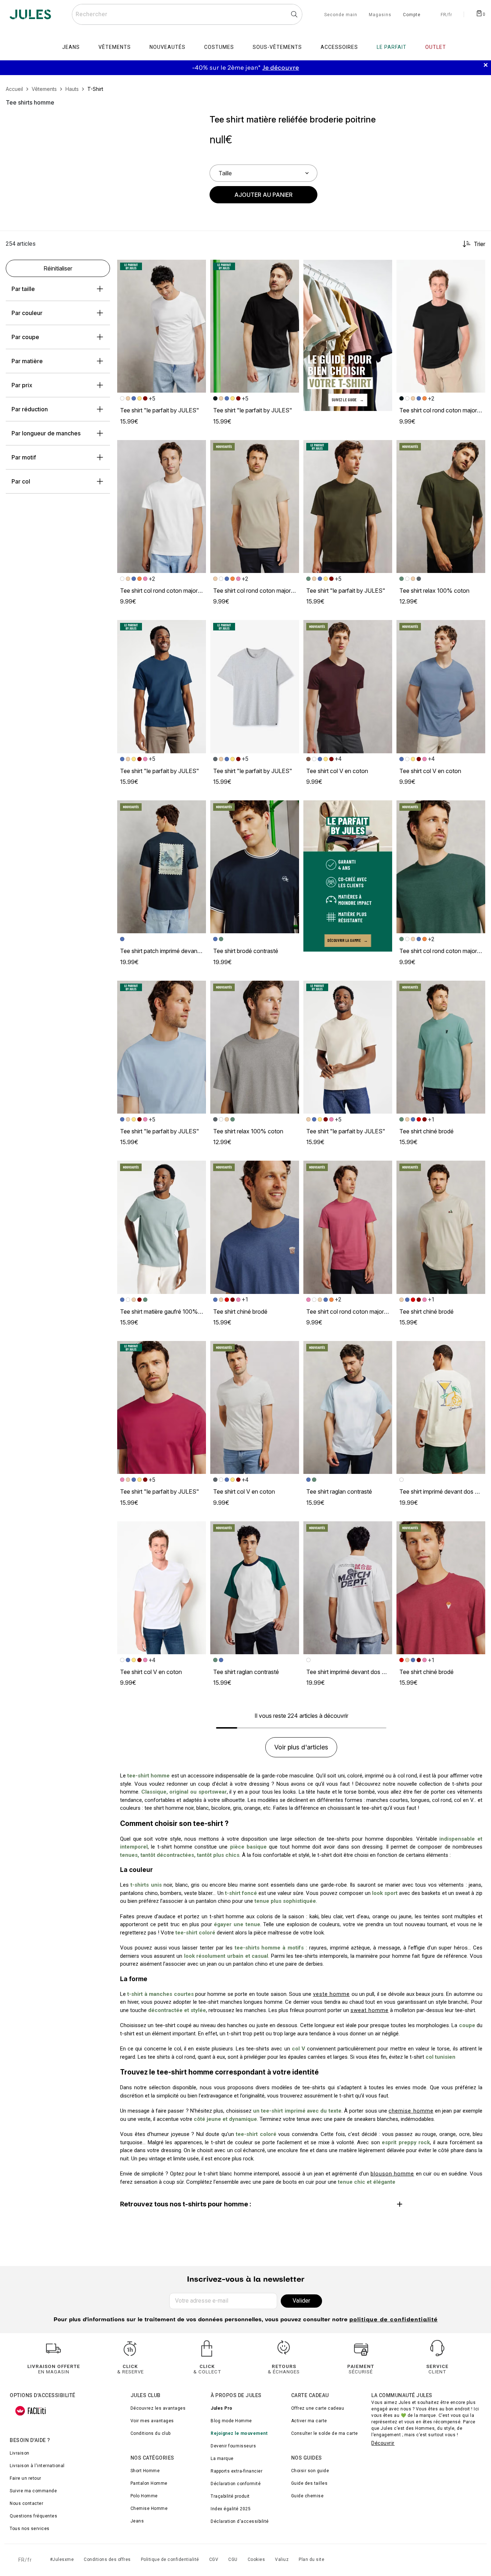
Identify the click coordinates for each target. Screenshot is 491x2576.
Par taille (23, 289)
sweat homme (370, 2010)
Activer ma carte (309, 2421)
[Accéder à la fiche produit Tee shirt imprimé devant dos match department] (348, 1588)
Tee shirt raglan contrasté (339, 1492)
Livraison (20, 2453)
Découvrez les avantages (158, 2408)
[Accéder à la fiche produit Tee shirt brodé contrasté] (255, 867)
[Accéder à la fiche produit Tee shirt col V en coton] (348, 687)
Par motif (24, 457)
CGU (233, 2559)
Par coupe (25, 337)
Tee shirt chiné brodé (426, 1131)
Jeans (137, 2521)
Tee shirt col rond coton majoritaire (444, 410)
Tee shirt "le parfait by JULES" (160, 410)
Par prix (22, 385)
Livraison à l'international (37, 2466)
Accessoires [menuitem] (339, 47)
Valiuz (282, 2559)
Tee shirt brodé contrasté (246, 951)
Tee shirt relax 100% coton (434, 591)
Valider (301, 2301)
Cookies (256, 2559)
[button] (197, 268)
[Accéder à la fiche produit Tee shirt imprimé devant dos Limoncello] (441, 1408)
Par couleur (27, 313)
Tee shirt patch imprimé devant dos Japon (174, 951)
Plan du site (311, 2559)
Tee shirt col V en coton (337, 771)
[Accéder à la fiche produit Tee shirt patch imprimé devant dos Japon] (162, 867)
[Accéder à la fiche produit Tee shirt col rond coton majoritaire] (441, 326)
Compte (412, 15)
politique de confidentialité (394, 2320)
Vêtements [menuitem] (115, 47)
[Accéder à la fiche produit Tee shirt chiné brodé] (441, 1047)
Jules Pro (222, 2408)
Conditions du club (151, 2433)
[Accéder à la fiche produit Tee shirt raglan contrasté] (348, 1408)
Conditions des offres (107, 2559)
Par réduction (30, 409)
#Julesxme (62, 2559)
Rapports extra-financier (237, 2471)
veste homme (331, 1994)
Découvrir (383, 2443)
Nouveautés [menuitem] (168, 47)
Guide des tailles (309, 2483)
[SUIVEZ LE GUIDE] (348, 335)
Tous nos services (30, 2529)
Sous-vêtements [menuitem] (277, 47)
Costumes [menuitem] (219, 47)
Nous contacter (26, 2503)
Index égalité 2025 (231, 2509)
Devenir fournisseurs (233, 2446)
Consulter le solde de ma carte (325, 2433)
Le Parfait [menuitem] (392, 47)
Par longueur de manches (46, 433)
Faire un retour (26, 2478)
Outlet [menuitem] (436, 47)
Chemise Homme (149, 2508)
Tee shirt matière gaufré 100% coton (168, 1312)
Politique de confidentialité (170, 2559)
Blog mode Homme (231, 2421)
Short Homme (145, 2471)
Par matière (27, 361)
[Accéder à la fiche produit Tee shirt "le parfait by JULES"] (162, 326)
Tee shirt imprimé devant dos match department (368, 1672)
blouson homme (393, 2174)
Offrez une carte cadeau (318, 2408)
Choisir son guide (310, 2471)
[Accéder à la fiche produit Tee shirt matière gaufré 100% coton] (162, 1227)
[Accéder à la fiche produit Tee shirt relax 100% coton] (441, 507)
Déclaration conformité (236, 2484)
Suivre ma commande (33, 2491)
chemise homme (411, 2111)
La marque (222, 2459)
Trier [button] (479, 244)
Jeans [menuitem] (71, 47)
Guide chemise (308, 2496)
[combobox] (187, 14)
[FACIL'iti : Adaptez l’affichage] (31, 2411)
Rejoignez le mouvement (239, 2433)
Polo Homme (144, 2496)
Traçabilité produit (230, 2496)
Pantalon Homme (149, 2483)
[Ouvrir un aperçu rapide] (197, 268)
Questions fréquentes (33, 2516)
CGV (214, 2559)
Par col (21, 481)
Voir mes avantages (152, 2421)
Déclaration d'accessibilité (240, 2521)
